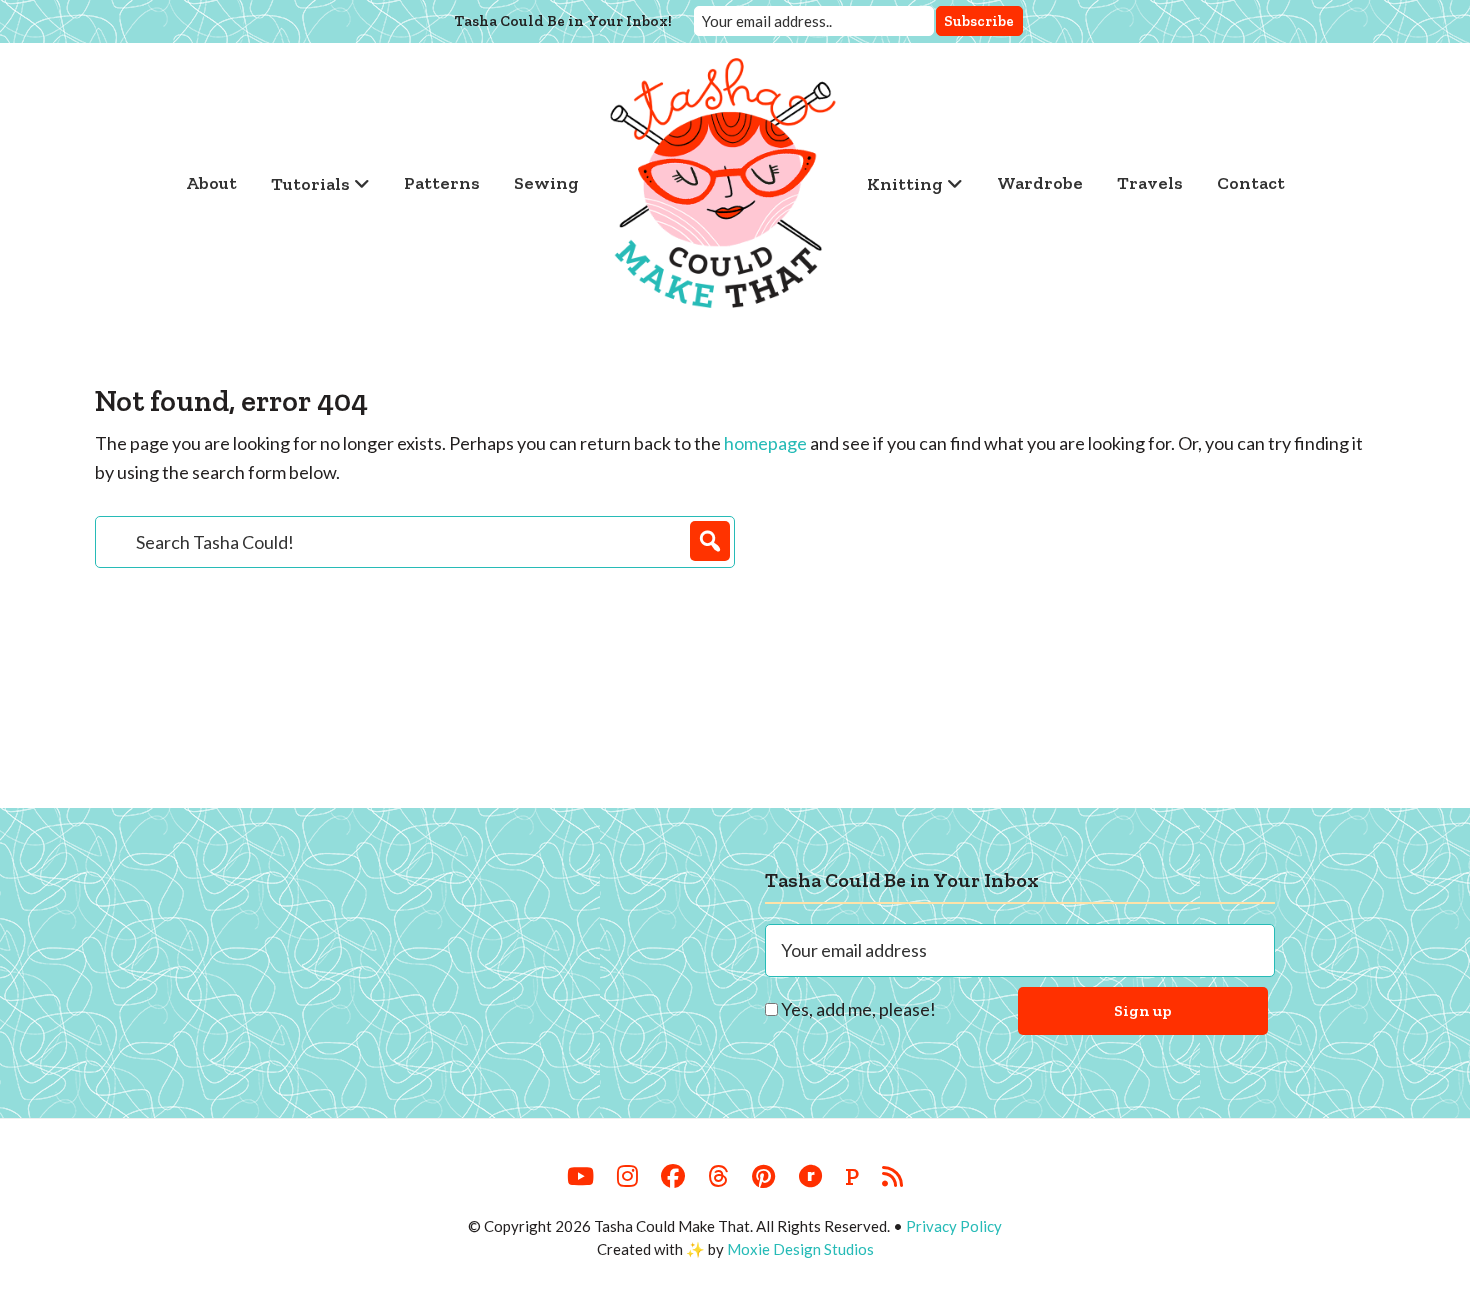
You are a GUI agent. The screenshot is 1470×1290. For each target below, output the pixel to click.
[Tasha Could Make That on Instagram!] (627, 1177)
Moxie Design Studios (800, 1249)
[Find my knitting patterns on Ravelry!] (810, 1177)
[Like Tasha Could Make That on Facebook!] (673, 1177)
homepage (765, 443)
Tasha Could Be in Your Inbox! (563, 21)
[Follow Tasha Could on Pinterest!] (763, 1177)
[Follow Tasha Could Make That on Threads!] (718, 1177)
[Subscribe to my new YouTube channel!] (580, 1177)
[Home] (723, 183)
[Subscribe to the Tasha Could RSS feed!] (892, 1177)
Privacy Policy (954, 1226)
